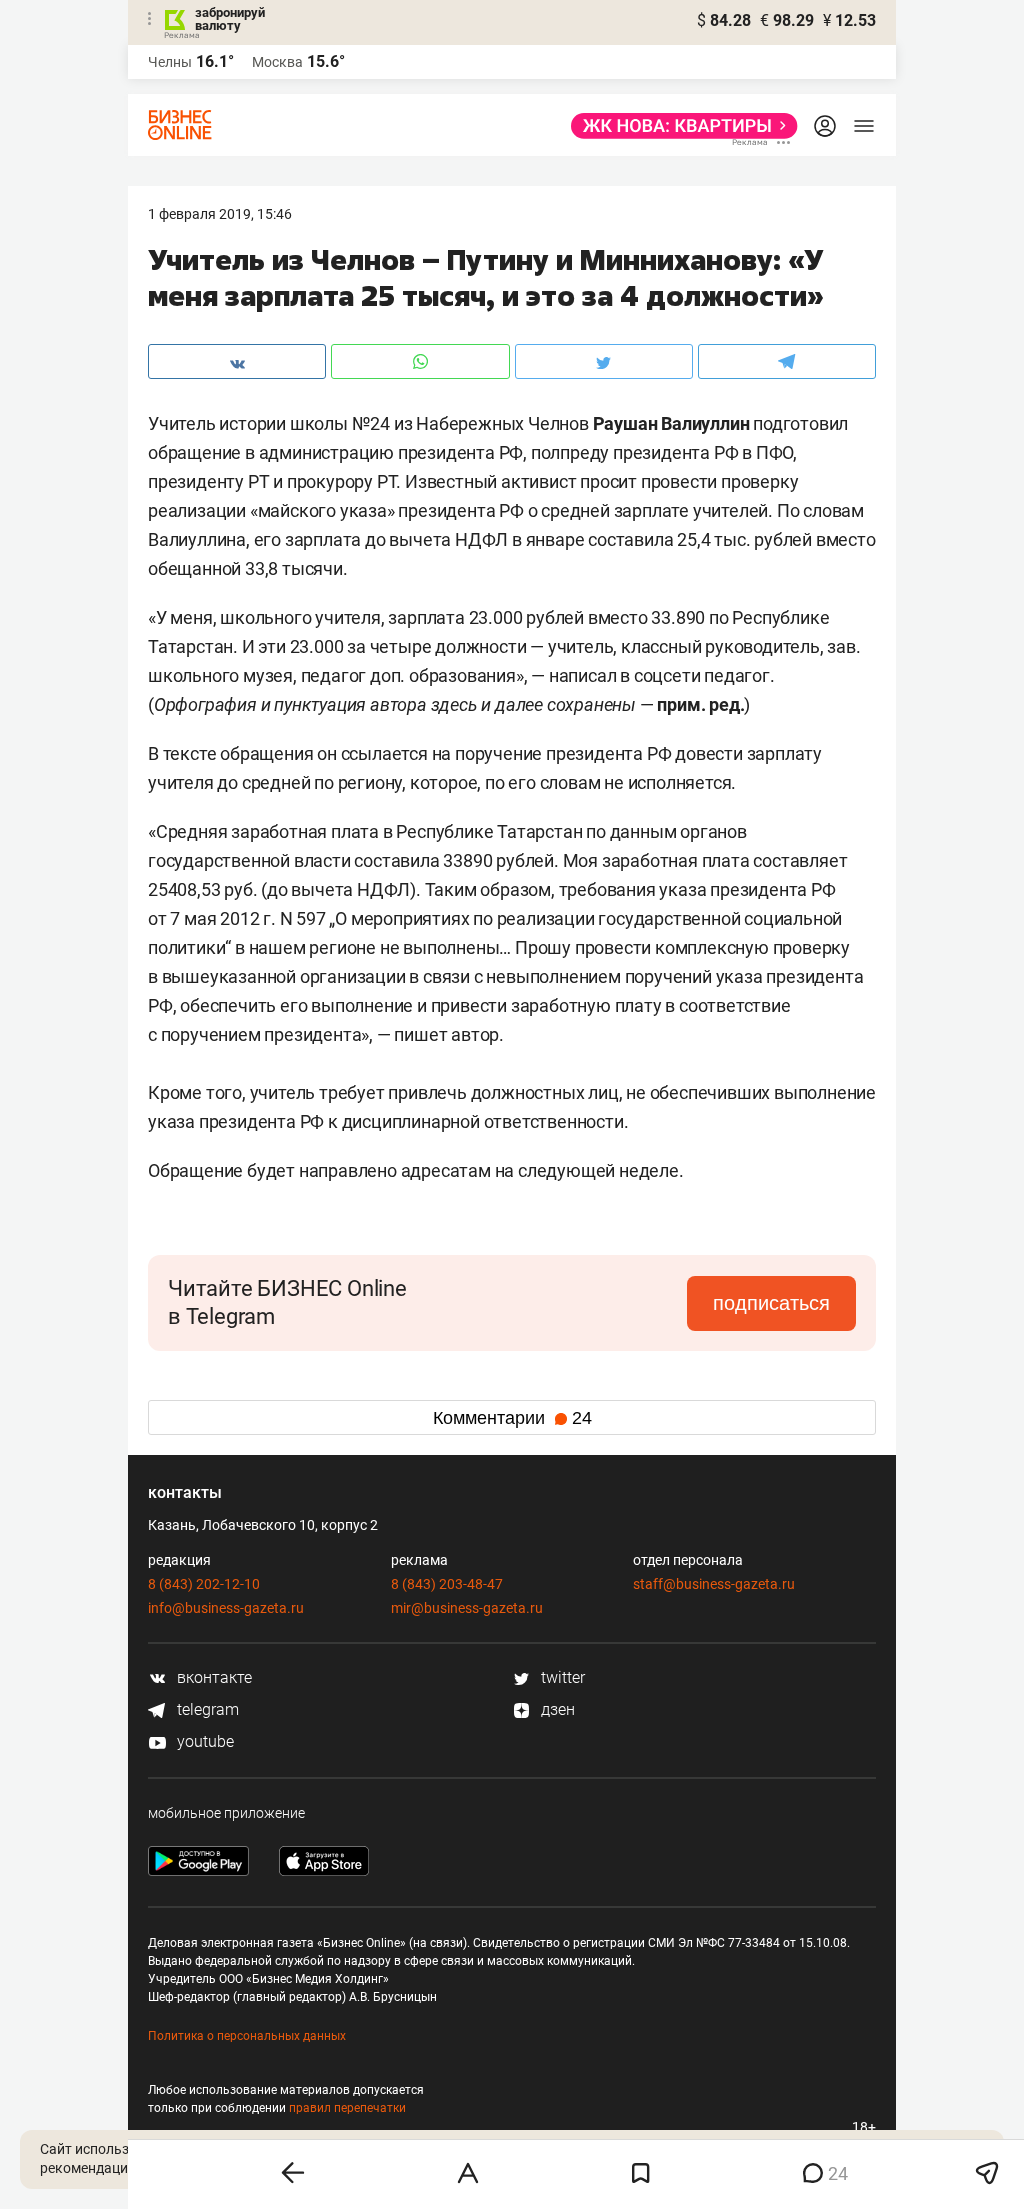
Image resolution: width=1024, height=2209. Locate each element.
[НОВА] (678, 126)
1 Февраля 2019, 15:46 (220, 214)
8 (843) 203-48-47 (447, 1584)
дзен (556, 1709)
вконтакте (212, 1677)
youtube (203, 1741)
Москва (277, 62)
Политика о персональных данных (247, 2036)
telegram (206, 1709)
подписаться (771, 1303)
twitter (561, 1677)
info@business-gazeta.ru (226, 1608)
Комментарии (512, 1418)
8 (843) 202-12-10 (204, 1584)
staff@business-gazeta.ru (714, 1584)
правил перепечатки (347, 2108)
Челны (170, 62)
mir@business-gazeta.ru (467, 1608)
